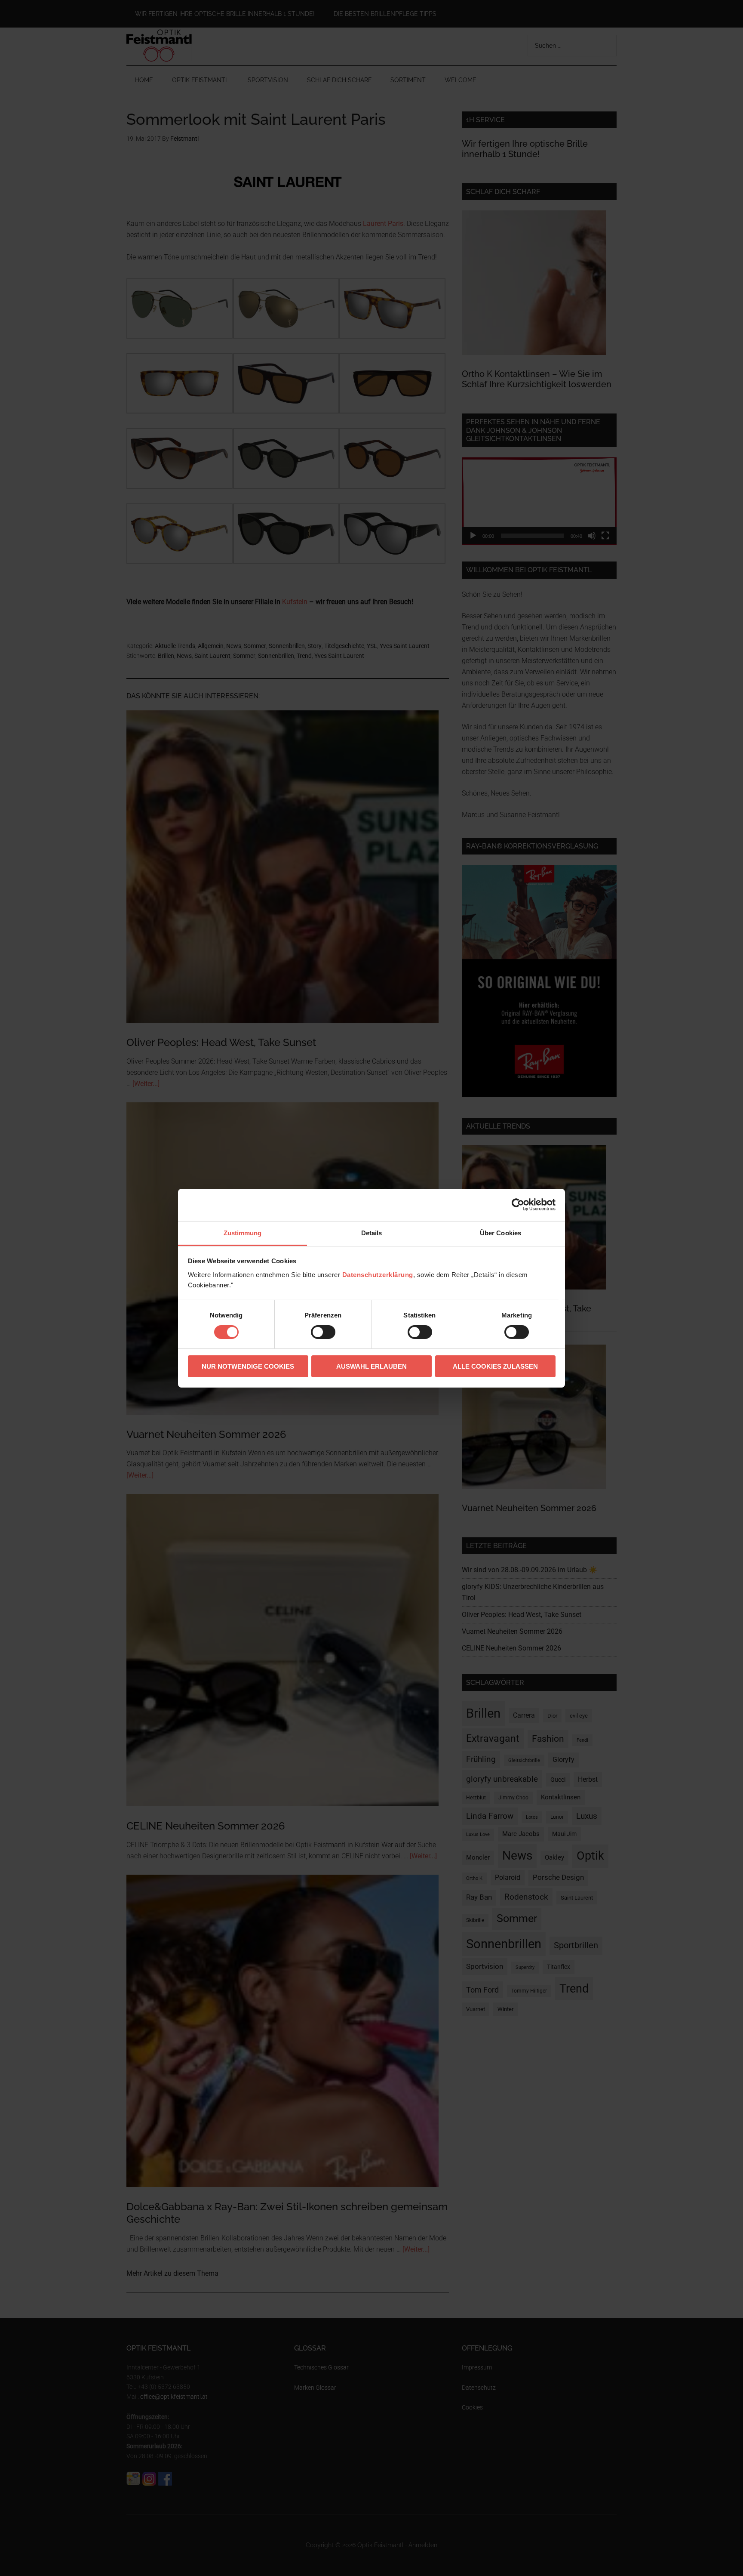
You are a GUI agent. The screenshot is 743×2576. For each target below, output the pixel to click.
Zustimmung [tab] (243, 1232)
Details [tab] (372, 1232)
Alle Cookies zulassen (495, 1366)
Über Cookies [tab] (500, 1232)
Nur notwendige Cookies (248, 1366)
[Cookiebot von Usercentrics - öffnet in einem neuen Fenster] (518, 1205)
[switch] (323, 1332)
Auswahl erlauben (371, 1366)
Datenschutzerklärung (378, 1274)
